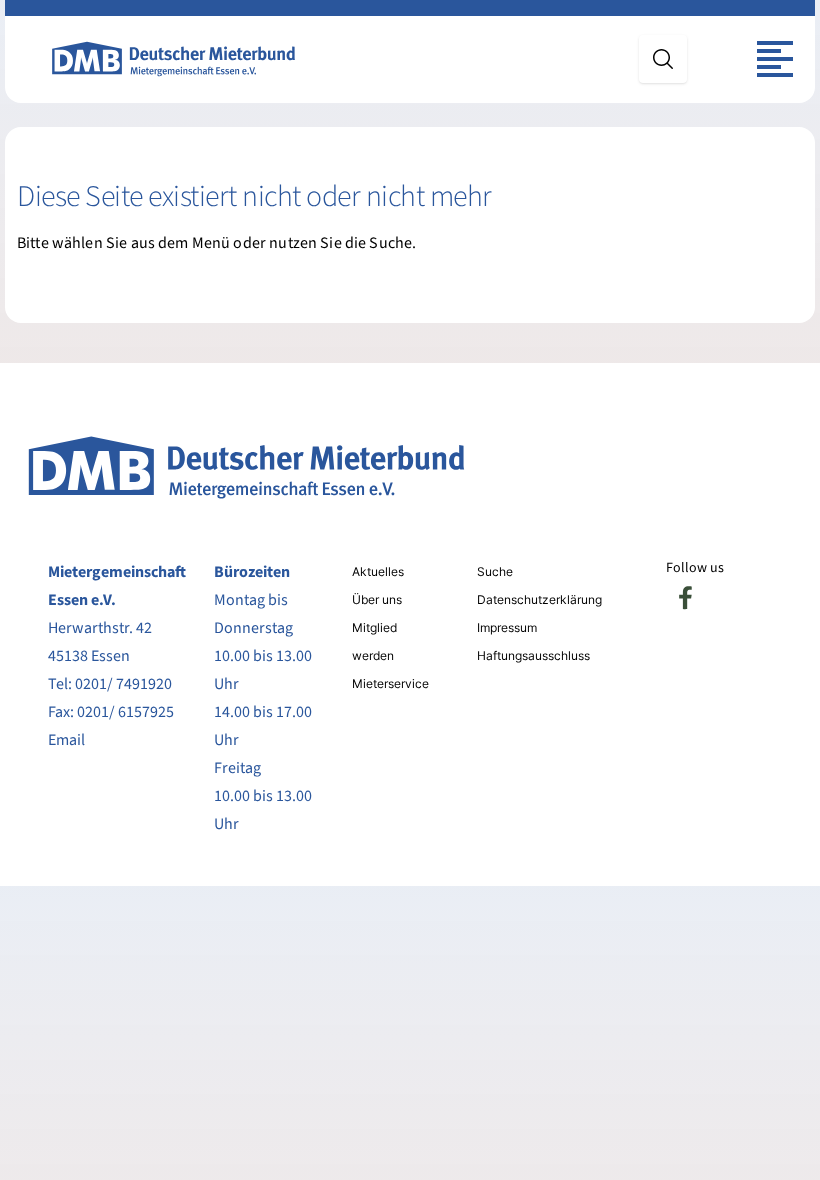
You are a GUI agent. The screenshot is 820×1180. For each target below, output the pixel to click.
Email (66, 740)
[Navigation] (775, 59)
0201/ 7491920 (123, 684)
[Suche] (663, 59)
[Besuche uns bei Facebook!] (686, 598)
